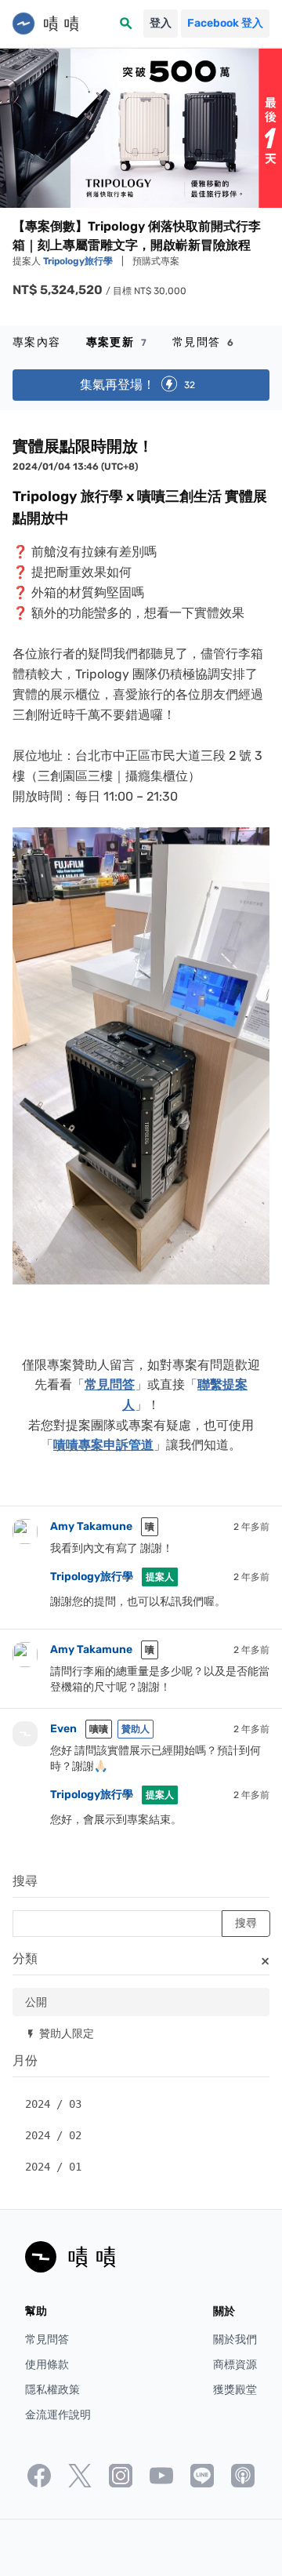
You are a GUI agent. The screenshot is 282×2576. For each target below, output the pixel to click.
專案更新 (117, 342)
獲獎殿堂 (235, 2390)
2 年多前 (251, 1527)
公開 (36, 2002)
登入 (161, 23)
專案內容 (37, 342)
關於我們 (235, 2340)
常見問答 (203, 342)
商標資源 (235, 2365)
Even (63, 1729)
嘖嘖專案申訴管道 (103, 1445)
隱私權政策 (52, 2390)
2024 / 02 (53, 2135)
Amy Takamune (91, 1526)
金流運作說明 (58, 2415)
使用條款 (47, 2365)
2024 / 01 (53, 2167)
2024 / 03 (53, 2104)
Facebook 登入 (225, 23)
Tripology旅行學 (79, 261)
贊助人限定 (60, 2033)
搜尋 (25, 1881)
